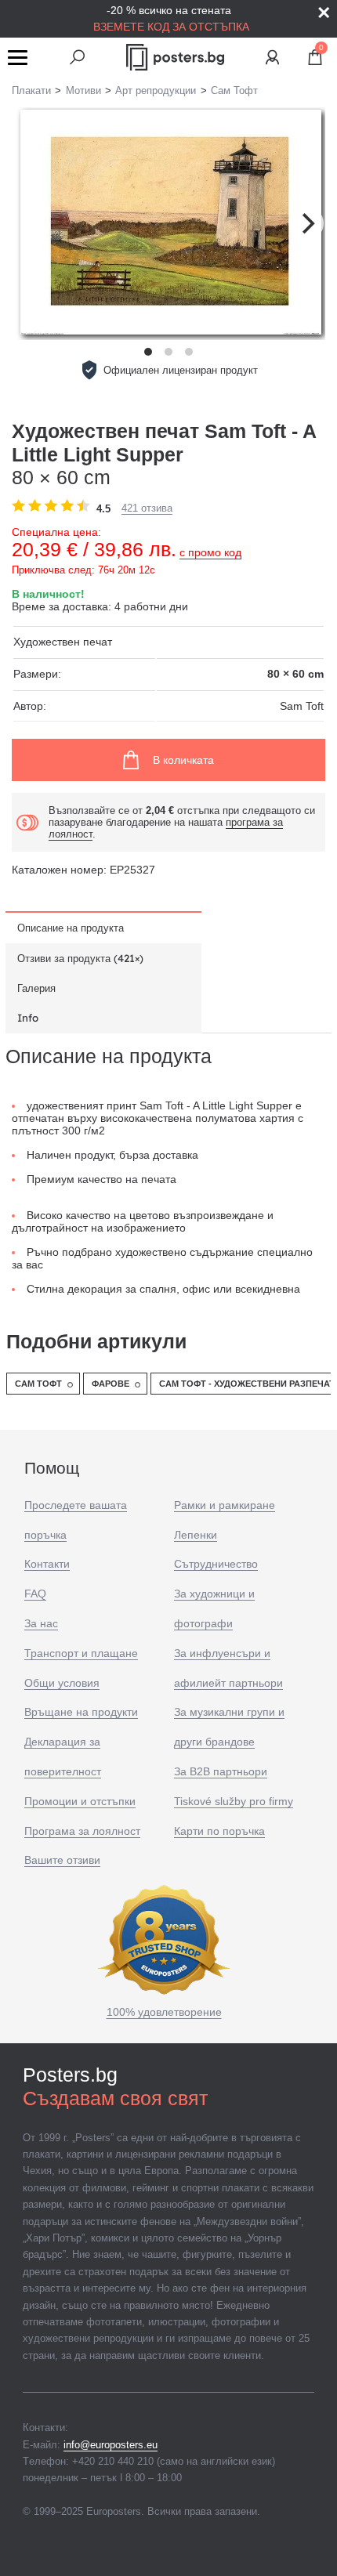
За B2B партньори (221, 1771)
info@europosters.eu (111, 2445)
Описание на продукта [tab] (71, 928)
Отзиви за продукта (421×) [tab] (80, 958)
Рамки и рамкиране (225, 1505)
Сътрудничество (216, 1564)
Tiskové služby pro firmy (234, 1801)
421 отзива (147, 508)
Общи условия (62, 1683)
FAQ (35, 1594)
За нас (41, 1623)
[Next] (306, 223)
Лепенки (196, 1535)
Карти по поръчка (219, 1831)
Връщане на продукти (81, 1712)
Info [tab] (28, 1018)
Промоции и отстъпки (80, 1801)
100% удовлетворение (164, 2012)
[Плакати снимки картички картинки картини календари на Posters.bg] (176, 57)
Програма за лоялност (82, 1831)
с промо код (210, 552)
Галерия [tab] (36, 988)
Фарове (111, 1384)
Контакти (47, 1564)
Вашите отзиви (62, 1860)
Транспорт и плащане (81, 1653)
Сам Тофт (38, 1384)
